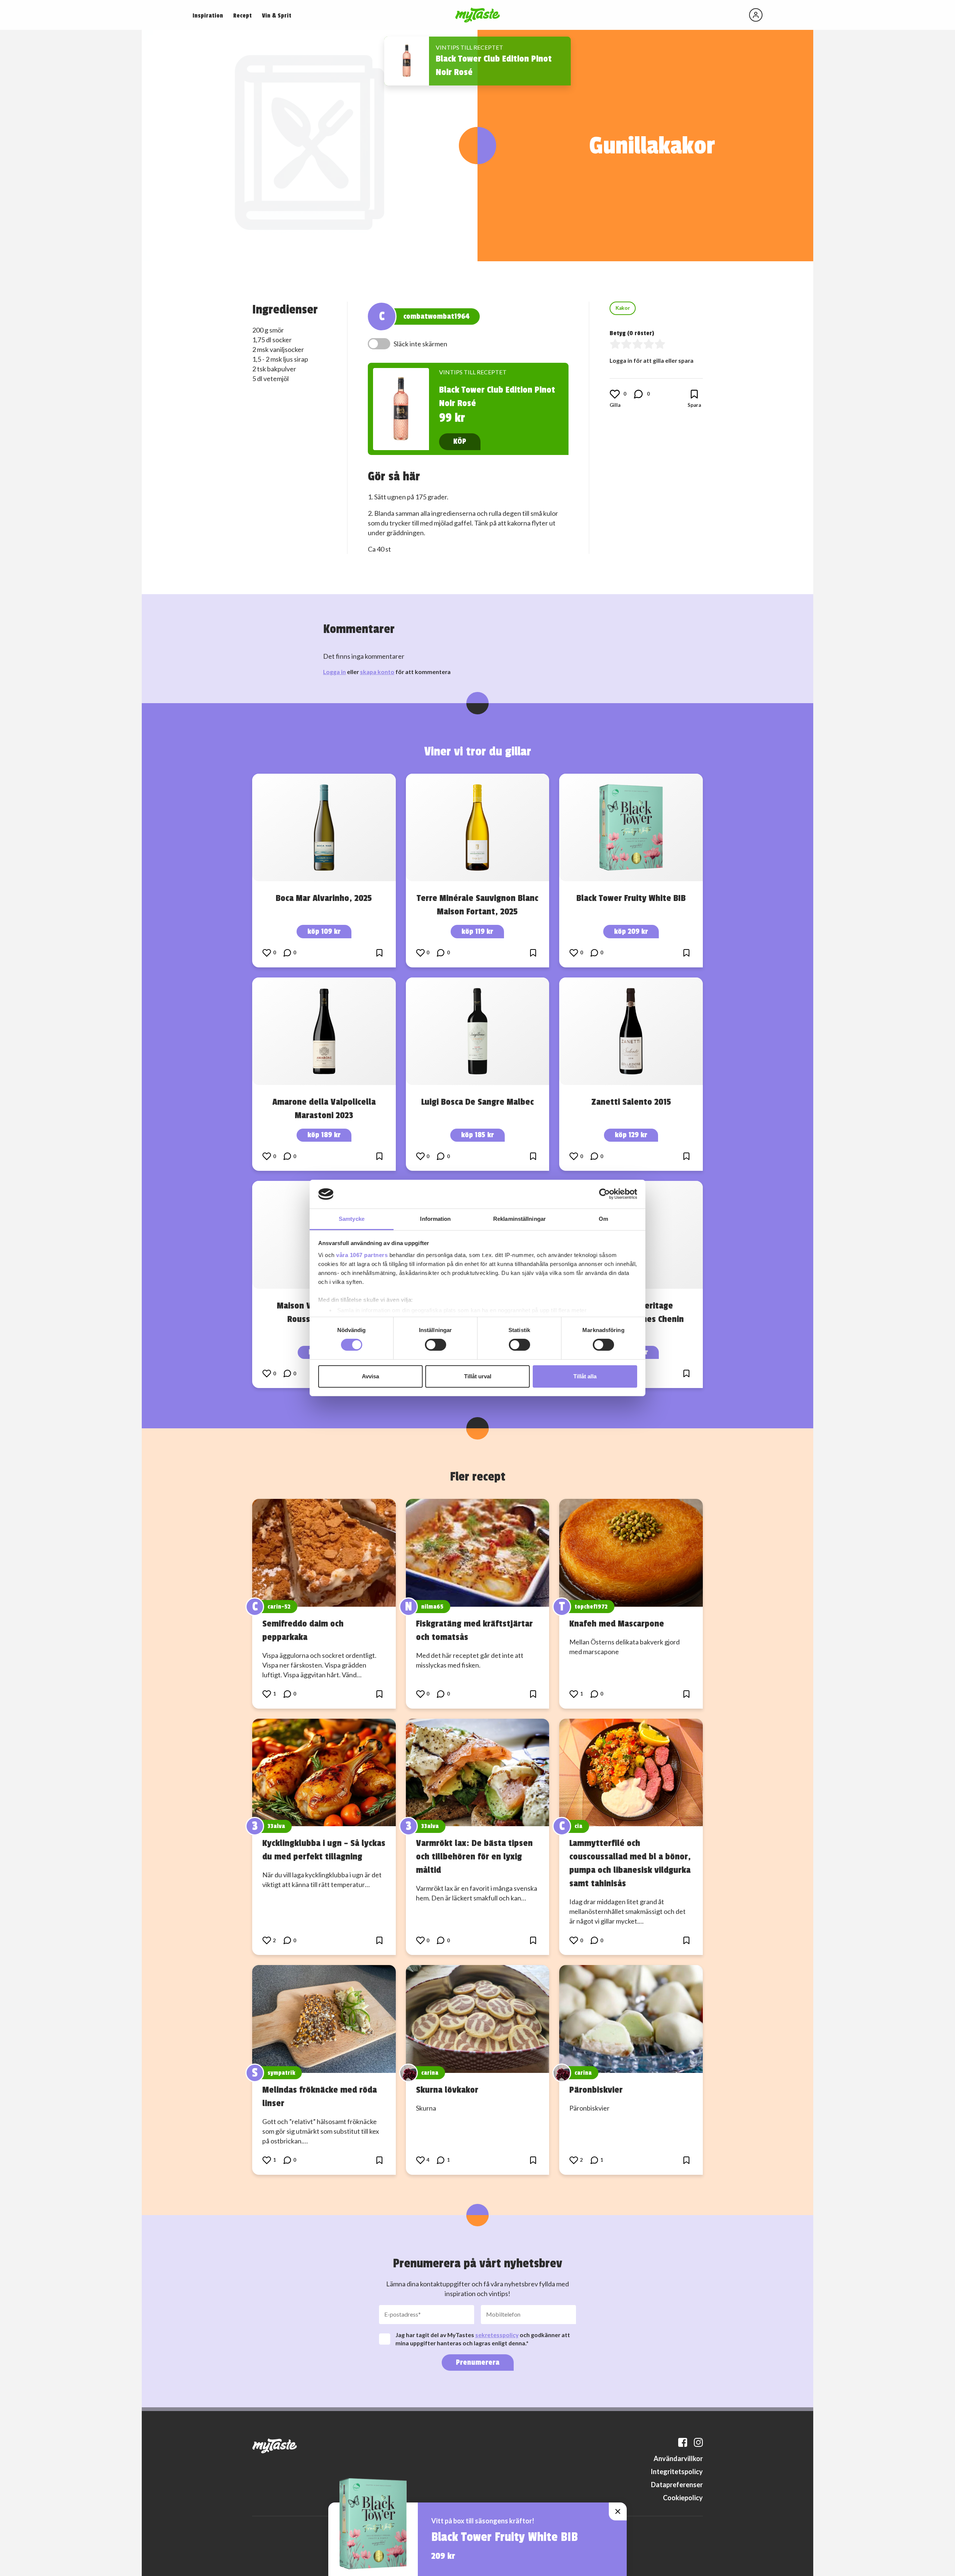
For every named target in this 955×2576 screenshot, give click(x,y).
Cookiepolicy (683, 2498)
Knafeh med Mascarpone (617, 1624)
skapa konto (377, 672)
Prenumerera (478, 2362)
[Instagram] (698, 2442)
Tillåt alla (585, 1376)
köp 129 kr (631, 1135)
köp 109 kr (324, 931)
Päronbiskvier (596, 2090)
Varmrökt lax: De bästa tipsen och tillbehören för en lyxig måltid (474, 1856)
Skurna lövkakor (447, 2090)
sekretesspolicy (497, 2335)
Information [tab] (435, 1219)
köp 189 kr (324, 1135)
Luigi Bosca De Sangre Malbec (477, 1102)
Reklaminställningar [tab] (519, 1219)
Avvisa (370, 1376)
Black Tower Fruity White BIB (631, 898)
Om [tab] (603, 1219)
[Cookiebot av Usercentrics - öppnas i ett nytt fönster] (605, 1194)
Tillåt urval (478, 1376)
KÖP (460, 441)
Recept (242, 16)
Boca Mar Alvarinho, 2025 (324, 898)
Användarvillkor (678, 2458)
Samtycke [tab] (352, 1219)
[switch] (436, 1345)
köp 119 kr (477, 931)
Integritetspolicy (677, 2471)
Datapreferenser (677, 2485)
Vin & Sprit (277, 16)
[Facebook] (683, 2442)
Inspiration (208, 16)
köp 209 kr (631, 931)
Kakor (623, 308)
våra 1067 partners (362, 1255)
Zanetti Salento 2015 (631, 1102)
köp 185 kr (477, 1135)
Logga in (334, 672)
